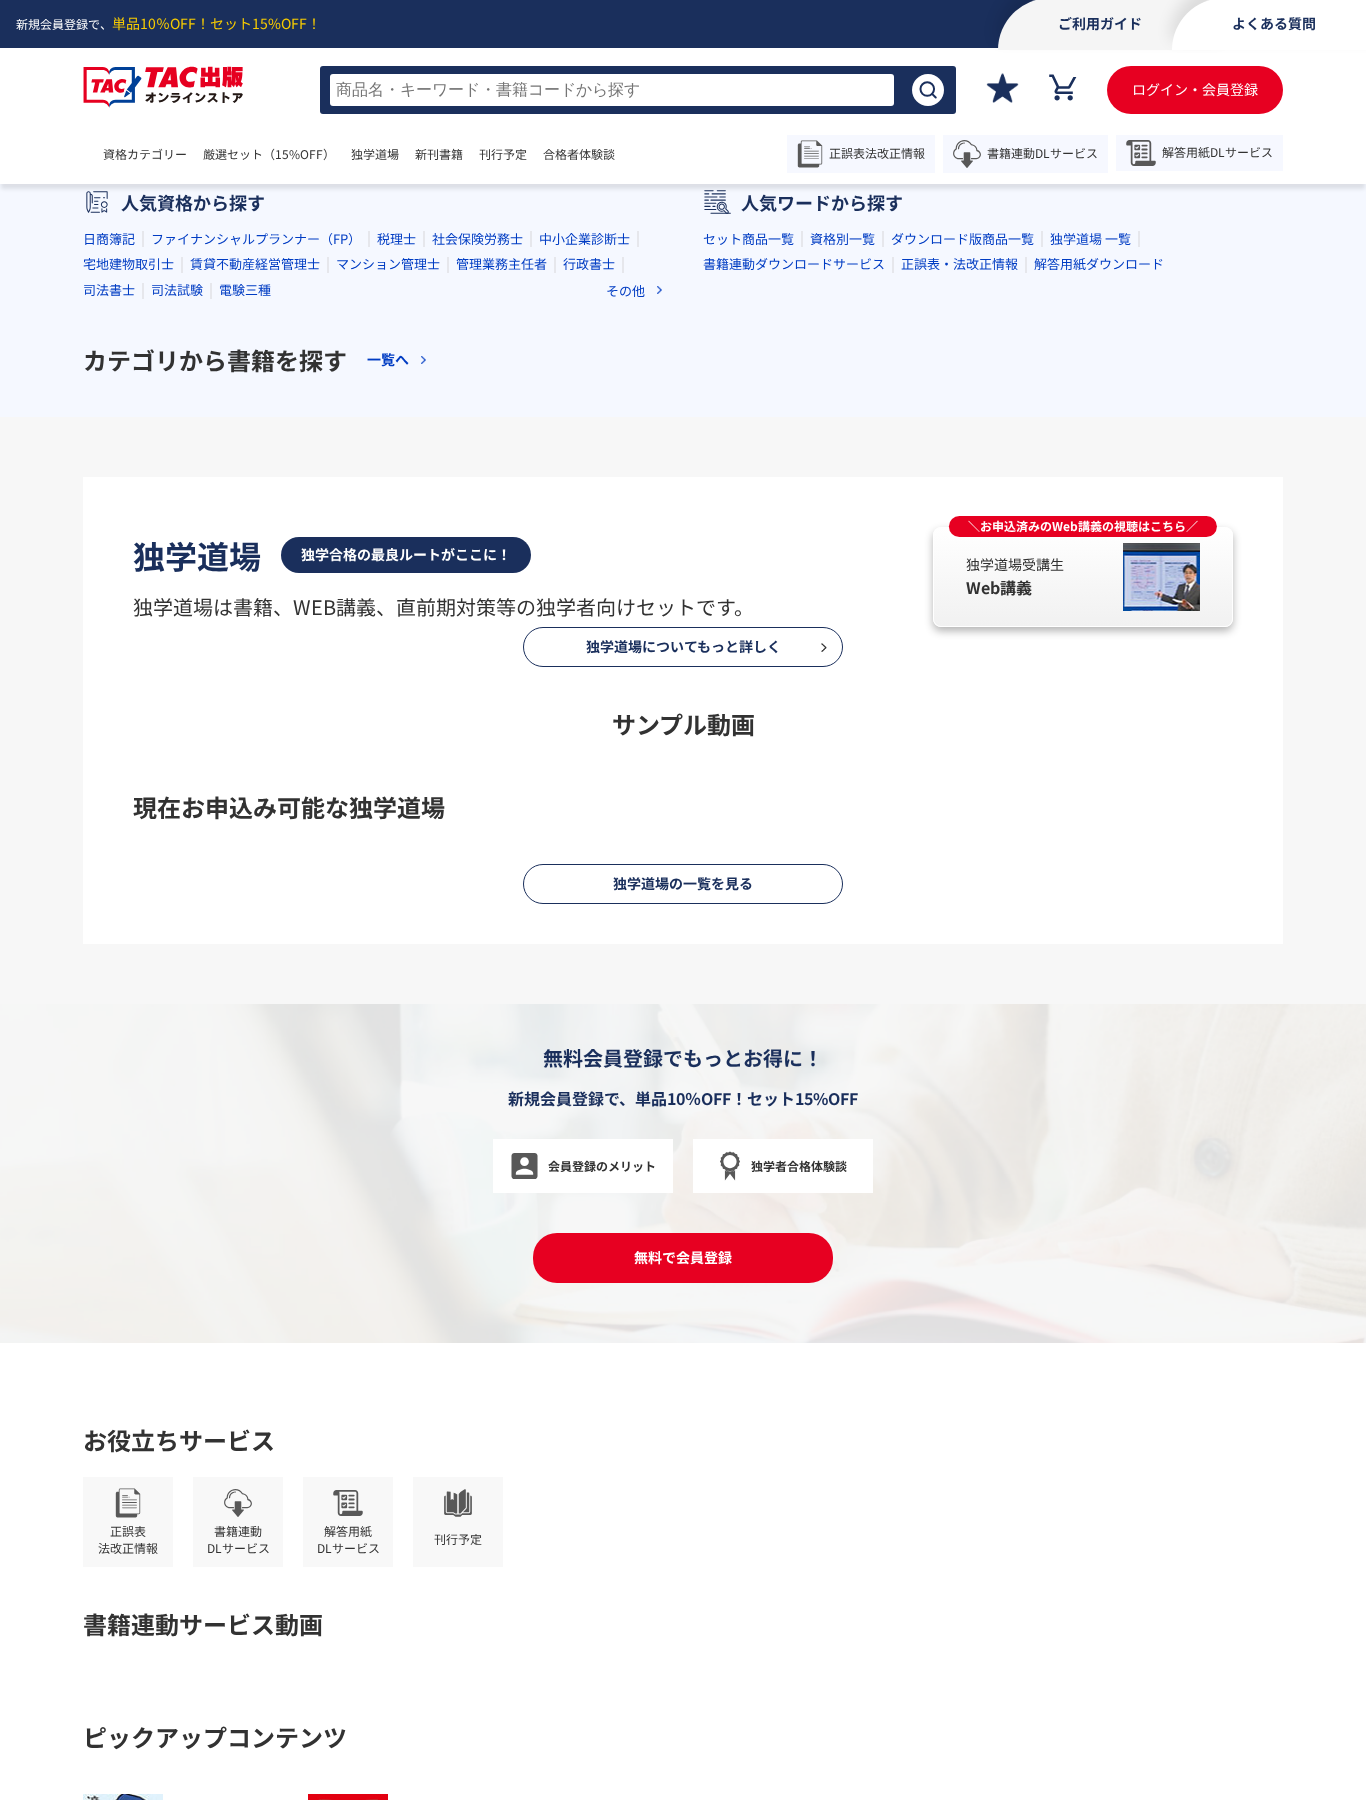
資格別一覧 (842, 588)
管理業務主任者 (501, 613)
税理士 (396, 588)
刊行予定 (503, 154)
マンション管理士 (388, 613)
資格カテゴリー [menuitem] (145, 154)
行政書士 (589, 613)
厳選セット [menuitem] (269, 154)
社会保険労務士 (477, 588)
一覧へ (388, 709)
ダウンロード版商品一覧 (962, 588)
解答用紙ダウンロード (1099, 613)
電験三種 (245, 639)
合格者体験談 (579, 154)
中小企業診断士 (584, 588)
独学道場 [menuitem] (375, 154)
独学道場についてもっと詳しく (683, 1680)
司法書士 (109, 639)
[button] (603, 472)
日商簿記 (109, 588)
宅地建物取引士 (128, 613)
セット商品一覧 (748, 588)
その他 (625, 640)
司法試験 (177, 639)
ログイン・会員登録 (1195, 89)
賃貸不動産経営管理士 (255, 613)
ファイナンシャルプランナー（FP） (256, 588)
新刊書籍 (439, 154)
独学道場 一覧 (1090, 588)
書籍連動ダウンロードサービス (794, 613)
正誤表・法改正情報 (959, 613)
